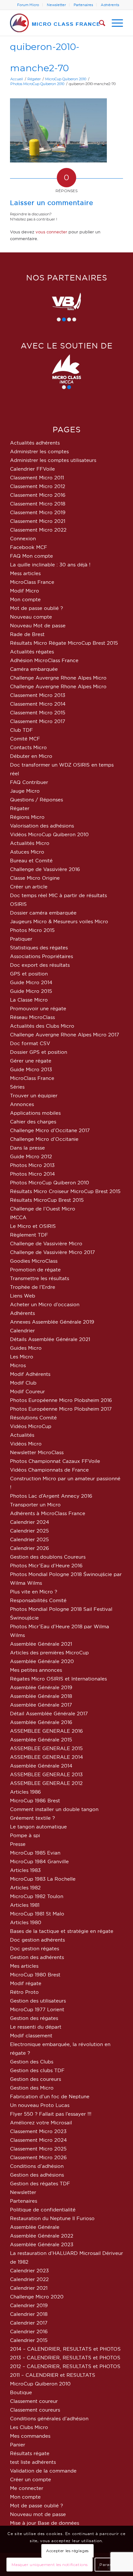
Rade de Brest (27, 634)
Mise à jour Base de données (45, 2523)
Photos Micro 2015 (32, 930)
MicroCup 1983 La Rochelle (43, 1879)
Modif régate (26, 1983)
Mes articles (24, 1966)
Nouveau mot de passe (38, 2514)
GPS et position (29, 974)
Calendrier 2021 (29, 2288)
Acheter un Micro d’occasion (45, 1304)
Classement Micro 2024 (38, 2140)
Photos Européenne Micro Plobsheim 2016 (61, 1400)
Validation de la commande (43, 2471)
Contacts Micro (28, 747)
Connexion (23, 539)
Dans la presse (27, 1148)
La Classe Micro (29, 1000)
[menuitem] (28, 5)
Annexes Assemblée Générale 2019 (52, 1322)
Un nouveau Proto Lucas (40, 2105)
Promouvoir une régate (38, 1009)
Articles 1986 (26, 1792)
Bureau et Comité (31, 861)
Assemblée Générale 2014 (41, 1766)
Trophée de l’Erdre (33, 1287)
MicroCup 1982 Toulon (37, 1896)
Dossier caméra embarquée (43, 913)
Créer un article (29, 887)
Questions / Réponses (36, 800)
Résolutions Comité (33, 1418)
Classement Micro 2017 (38, 721)
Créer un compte (31, 2479)
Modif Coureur (27, 1391)
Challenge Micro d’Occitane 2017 (50, 1130)
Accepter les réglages (67, 2551)
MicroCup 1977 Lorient (37, 2009)
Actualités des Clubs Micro (42, 1026)
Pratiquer (21, 939)
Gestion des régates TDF (40, 2184)
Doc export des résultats (40, 965)
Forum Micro (28, 5)
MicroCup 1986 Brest (35, 1801)
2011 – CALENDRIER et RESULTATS (53, 2375)
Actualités (22, 1435)
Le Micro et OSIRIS (33, 1226)
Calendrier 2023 (29, 2271)
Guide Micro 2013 (31, 1069)
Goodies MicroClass (34, 1261)
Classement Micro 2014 (38, 704)
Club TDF (21, 730)
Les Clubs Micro (29, 2427)
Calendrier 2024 (30, 1522)
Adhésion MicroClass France (44, 660)
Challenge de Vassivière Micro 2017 (52, 1252)
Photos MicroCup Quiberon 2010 (50, 1183)
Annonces (22, 1104)
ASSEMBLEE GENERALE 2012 (46, 1783)
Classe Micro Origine (35, 878)
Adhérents (110, 5)
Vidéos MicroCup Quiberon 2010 (49, 834)
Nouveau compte (31, 617)
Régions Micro (27, 817)
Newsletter (56, 5)
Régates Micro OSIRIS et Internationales (58, 1679)
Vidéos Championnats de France (49, 1470)
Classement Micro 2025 (38, 2149)
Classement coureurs (35, 2410)
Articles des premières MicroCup (49, 1653)
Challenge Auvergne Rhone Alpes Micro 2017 (65, 1035)
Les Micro (22, 1357)
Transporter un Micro (35, 1505)
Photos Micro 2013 (32, 1165)
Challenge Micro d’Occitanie (44, 1139)
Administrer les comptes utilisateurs (53, 460)
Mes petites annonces (36, 1670)
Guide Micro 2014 (31, 982)
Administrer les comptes (39, 451)
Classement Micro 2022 (38, 530)
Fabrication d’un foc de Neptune (50, 2096)
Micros (18, 1365)
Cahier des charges (33, 1122)
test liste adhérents (33, 2462)
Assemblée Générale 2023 (42, 2244)
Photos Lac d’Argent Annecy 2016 (51, 1496)
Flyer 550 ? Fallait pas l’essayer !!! (51, 2114)
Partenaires (83, 5)
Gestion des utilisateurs (38, 2001)
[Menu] (114, 23)
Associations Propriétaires (41, 956)
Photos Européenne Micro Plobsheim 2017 (61, 1409)
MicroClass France (32, 582)
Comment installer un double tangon (54, 1809)
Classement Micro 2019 (38, 512)
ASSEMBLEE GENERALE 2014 (46, 1757)
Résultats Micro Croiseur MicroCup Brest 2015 (65, 1191)
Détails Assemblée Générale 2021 (50, 1339)
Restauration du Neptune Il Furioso (52, 2218)
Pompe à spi (25, 1835)
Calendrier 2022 (29, 2279)
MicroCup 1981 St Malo (37, 1914)
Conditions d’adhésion (37, 2166)
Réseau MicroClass (32, 1017)
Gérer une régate (31, 1061)
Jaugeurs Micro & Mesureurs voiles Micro (59, 921)
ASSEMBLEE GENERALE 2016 (46, 1731)
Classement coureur (34, 2401)
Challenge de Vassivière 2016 (45, 869)
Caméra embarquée (34, 669)
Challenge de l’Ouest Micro (43, 1209)
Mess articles (25, 573)
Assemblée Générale (35, 2227)
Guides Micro (26, 1348)
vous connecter (51, 232)
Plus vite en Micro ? (34, 1592)
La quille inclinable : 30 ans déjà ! (50, 565)
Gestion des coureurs (36, 2079)
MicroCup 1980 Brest (35, 1975)
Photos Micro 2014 (32, 1174)
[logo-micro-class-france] (55, 23)
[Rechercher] (99, 23)
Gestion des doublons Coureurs (48, 1557)
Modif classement (31, 2036)
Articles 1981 (25, 1905)
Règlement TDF (29, 1235)
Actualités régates (32, 652)
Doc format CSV (30, 1043)
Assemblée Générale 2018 (41, 1696)
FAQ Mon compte (31, 556)
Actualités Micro (30, 843)
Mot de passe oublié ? (36, 608)
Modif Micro (25, 591)
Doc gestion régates (35, 1949)
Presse (18, 1844)
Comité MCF (25, 739)
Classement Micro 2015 (38, 713)
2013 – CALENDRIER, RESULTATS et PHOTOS (65, 2358)
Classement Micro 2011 (37, 478)
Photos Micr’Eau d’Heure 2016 (46, 1566)
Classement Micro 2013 (38, 695)
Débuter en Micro (31, 756)
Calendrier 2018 (29, 2314)
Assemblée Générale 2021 (41, 1644)
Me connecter (27, 2488)
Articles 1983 (25, 1870)
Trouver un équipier (34, 1096)
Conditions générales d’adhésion (49, 2419)
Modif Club (23, 1383)
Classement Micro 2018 (38, 504)
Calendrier (22, 1331)
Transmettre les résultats (40, 1278)
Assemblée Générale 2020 (42, 1661)
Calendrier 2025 (29, 1531)
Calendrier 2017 (29, 2323)
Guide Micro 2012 (31, 1156)
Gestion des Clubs (32, 2062)
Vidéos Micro (26, 1444)
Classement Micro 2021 (38, 521)
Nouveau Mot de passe (38, 626)
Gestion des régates (34, 2018)
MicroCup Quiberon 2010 (40, 2384)
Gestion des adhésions (37, 2175)
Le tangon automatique (38, 1827)
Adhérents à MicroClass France (48, 1513)
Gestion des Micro (32, 2088)
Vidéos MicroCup (31, 1426)
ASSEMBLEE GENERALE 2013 (46, 1774)
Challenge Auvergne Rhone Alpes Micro (58, 678)
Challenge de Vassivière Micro (46, 1244)
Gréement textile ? (32, 1818)
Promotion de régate (35, 1270)
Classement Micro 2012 (38, 486)
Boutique (21, 2392)
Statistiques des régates (39, 948)
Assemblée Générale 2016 (41, 1722)
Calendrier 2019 (29, 2305)
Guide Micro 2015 (31, 991)
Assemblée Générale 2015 (41, 1740)
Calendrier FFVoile (32, 469)
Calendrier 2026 (30, 1548)
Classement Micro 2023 (38, 2131)
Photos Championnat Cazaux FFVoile (55, 1461)
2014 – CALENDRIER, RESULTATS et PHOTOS (65, 2349)
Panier (18, 2445)
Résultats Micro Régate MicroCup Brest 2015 (64, 643)
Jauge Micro (25, 791)
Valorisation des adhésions (42, 826)
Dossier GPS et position (39, 1052)
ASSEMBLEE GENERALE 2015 (46, 1748)
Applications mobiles (35, 1113)
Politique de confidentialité (43, 2210)
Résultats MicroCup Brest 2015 (47, 1200)
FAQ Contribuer (29, 782)
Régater (20, 808)
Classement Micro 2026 (38, 2157)
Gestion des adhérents (37, 1957)
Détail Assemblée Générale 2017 (49, 1714)
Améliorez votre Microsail (41, 2123)
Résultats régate (30, 2453)
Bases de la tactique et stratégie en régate (62, 1931)
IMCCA (18, 1217)
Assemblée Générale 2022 (42, 2236)
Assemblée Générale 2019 (41, 1687)
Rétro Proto (24, 1992)
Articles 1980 (26, 1922)
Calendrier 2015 (29, 2340)
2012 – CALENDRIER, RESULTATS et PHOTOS (65, 2366)
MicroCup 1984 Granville (39, 1861)
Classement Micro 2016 (38, 495)
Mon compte (25, 599)
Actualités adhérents (35, 443)
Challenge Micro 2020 (37, 2297)
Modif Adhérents (30, 1374)
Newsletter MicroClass (37, 1452)
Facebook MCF (29, 547)
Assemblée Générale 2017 (41, 1705)
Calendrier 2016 (29, 2331)
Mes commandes (30, 2436)
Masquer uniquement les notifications (50, 2565)
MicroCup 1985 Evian (35, 1853)
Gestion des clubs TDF (37, 2070)
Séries (17, 1087)
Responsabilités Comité (38, 1600)
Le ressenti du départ (36, 2027)
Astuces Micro (27, 852)
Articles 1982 (25, 1888)
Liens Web (23, 1296)
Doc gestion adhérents (37, 1940)
